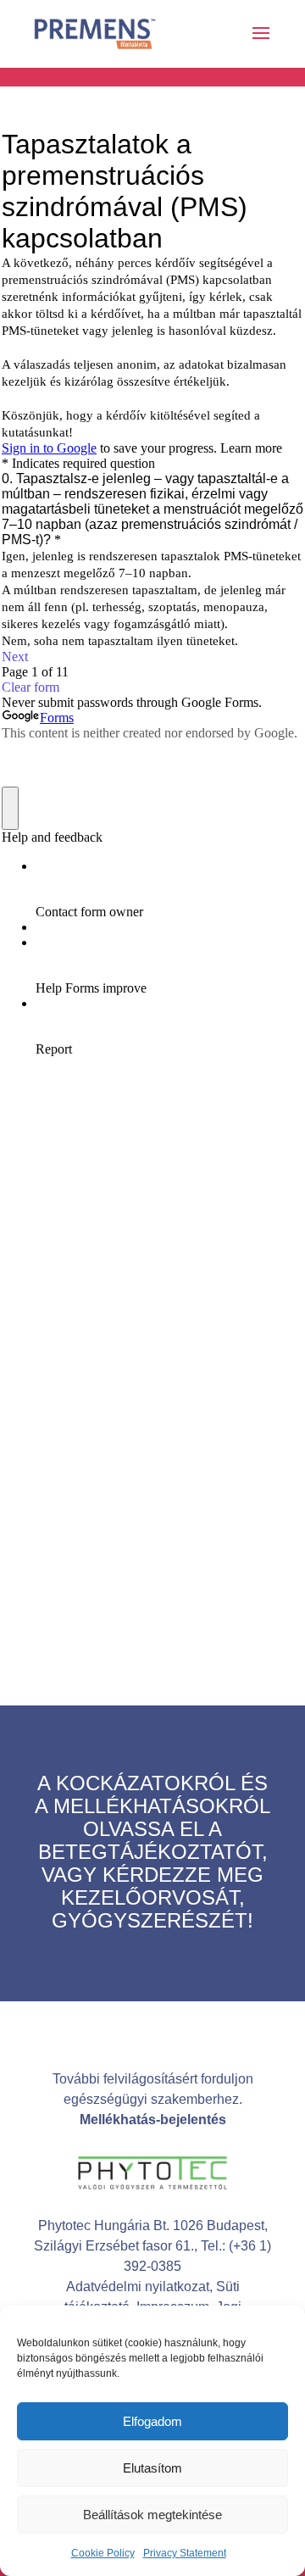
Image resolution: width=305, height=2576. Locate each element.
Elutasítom (152, 2468)
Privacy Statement (185, 2553)
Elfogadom (152, 2421)
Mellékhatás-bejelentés (153, 2120)
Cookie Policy (103, 2553)
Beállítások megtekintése (152, 2515)
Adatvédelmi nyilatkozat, (141, 2287)
